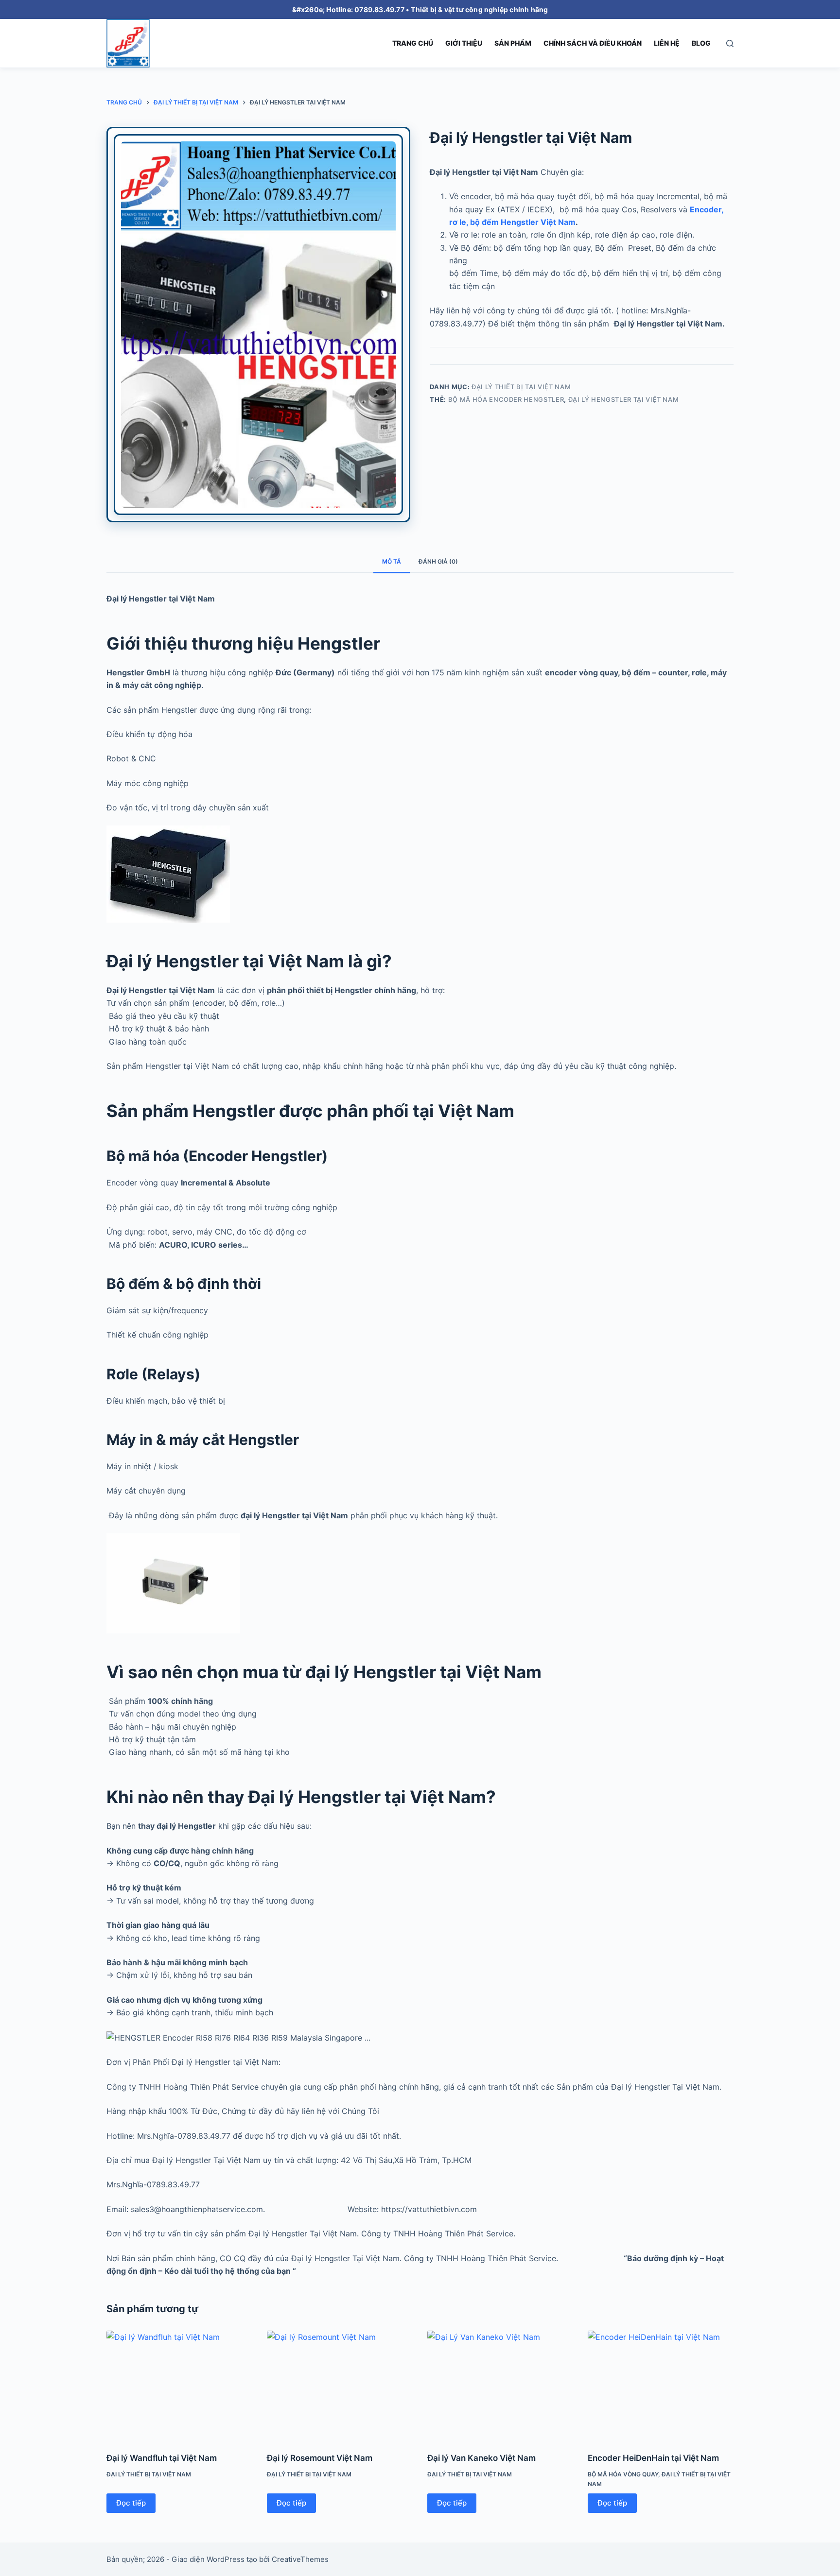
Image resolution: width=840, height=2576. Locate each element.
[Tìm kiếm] (730, 43)
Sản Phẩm (513, 43)
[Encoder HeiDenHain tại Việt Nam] (661, 2385)
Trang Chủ (413, 43)
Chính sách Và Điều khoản (593, 43)
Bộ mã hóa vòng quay (623, 2474)
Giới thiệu (464, 43)
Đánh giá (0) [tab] (438, 561)
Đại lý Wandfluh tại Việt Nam (162, 2458)
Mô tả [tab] (392, 561)
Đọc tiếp (131, 2503)
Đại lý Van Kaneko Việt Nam (481, 2458)
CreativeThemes (300, 2559)
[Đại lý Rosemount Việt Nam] (340, 2385)
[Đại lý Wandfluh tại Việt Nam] (179, 2385)
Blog (701, 43)
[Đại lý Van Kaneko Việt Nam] (500, 2385)
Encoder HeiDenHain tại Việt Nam (653, 2458)
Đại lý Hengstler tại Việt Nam (624, 399)
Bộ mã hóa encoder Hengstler (506, 399)
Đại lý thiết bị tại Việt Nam (521, 387)
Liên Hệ (667, 43)
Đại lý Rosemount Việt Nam (320, 2458)
